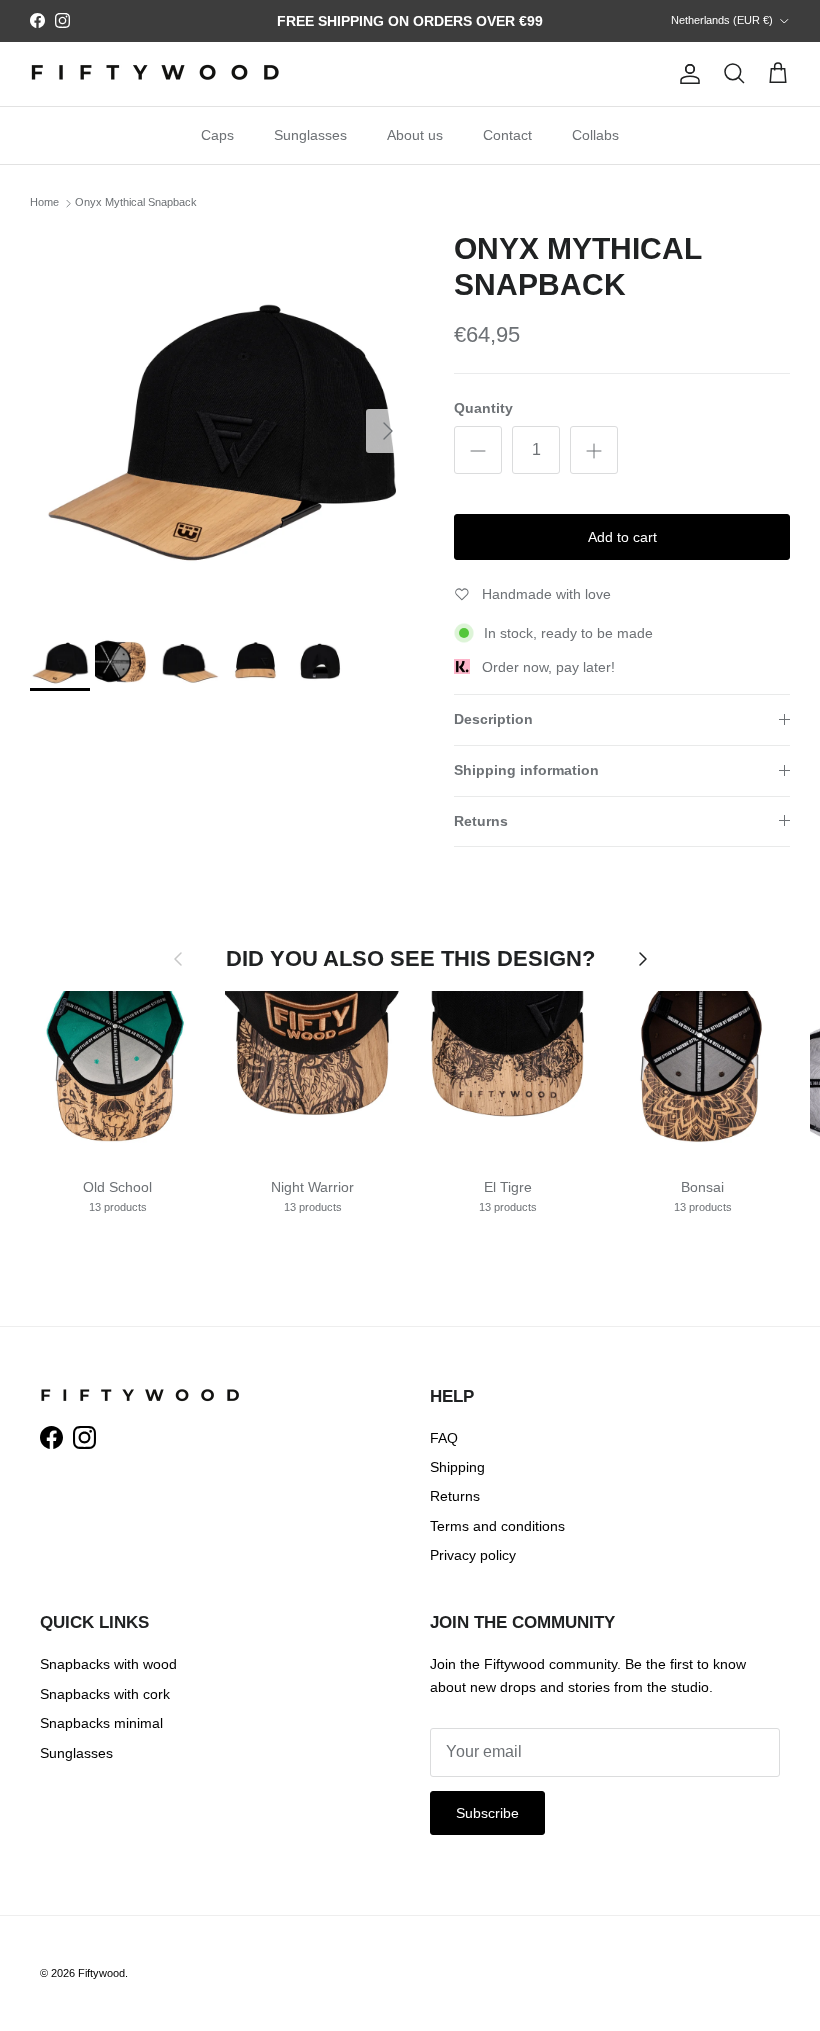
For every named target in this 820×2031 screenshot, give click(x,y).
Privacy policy (473, 1555)
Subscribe (487, 1813)
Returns (481, 821)
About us (415, 135)
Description (493, 719)
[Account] (686, 74)
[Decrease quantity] (478, 450)
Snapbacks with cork (105, 1694)
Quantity (483, 408)
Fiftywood (101, 1973)
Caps (217, 135)
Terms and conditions (497, 1526)
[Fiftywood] (155, 74)
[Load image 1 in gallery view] (220, 421)
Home (44, 203)
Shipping (457, 1467)
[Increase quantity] (594, 450)
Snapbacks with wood (108, 1664)
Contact (507, 135)
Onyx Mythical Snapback (136, 203)
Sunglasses (310, 135)
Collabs (595, 135)
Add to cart (622, 537)
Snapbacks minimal (101, 1723)
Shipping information (526, 770)
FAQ (444, 1438)
